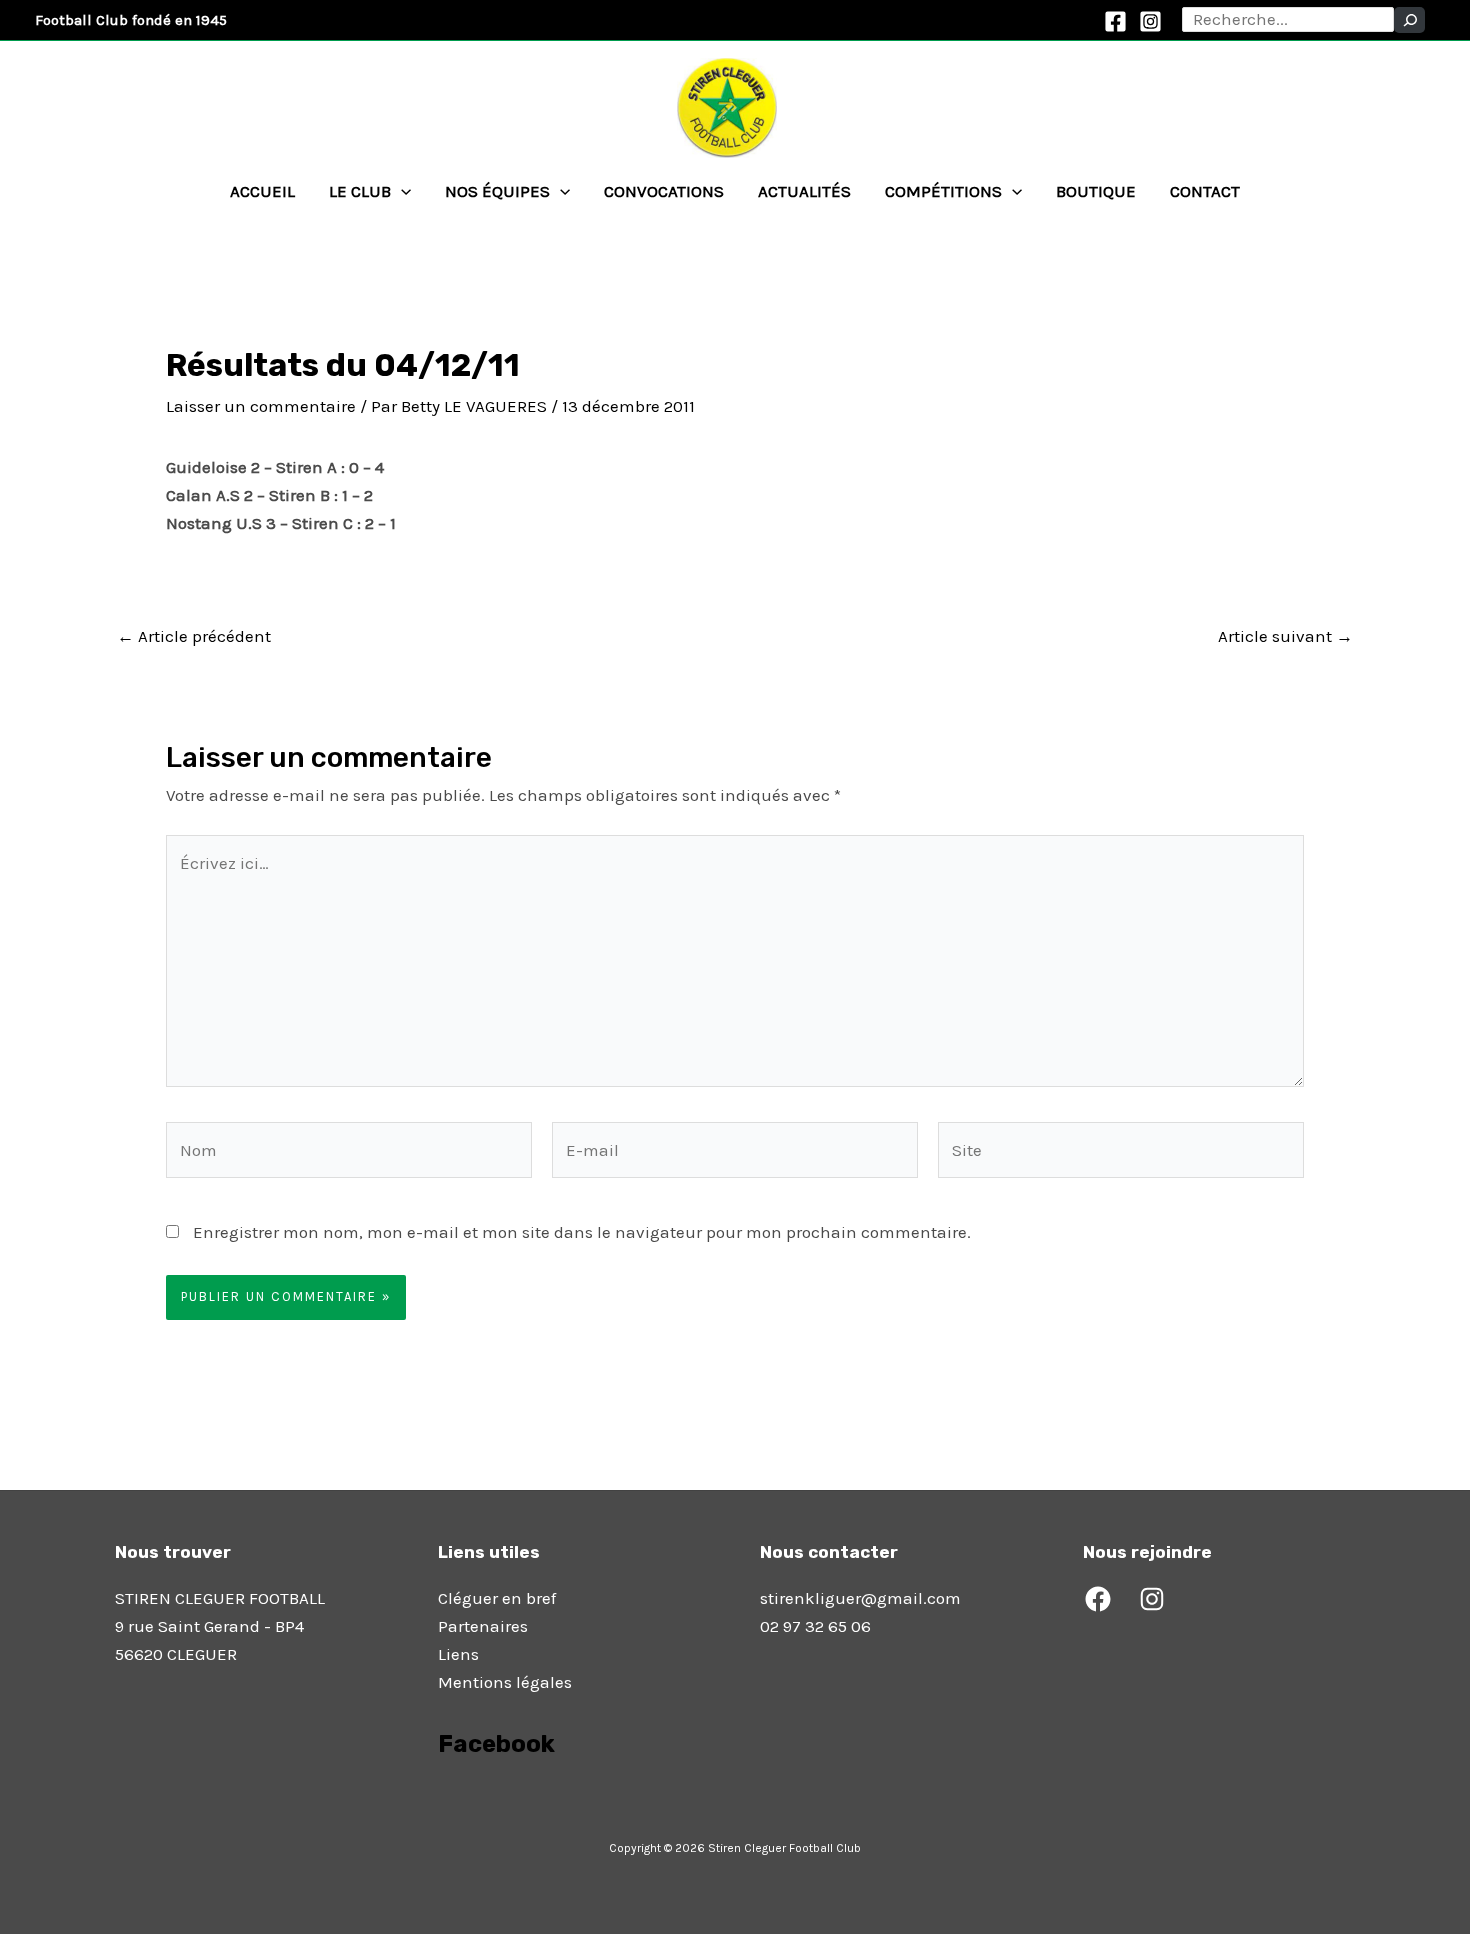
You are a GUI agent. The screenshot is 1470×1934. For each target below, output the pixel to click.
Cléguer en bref (497, 1598)
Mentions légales (505, 1682)
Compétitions (943, 191)
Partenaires (483, 1626)
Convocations (664, 191)
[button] (401, 191)
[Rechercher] (1409, 20)
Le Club (360, 191)
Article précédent (194, 636)
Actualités (804, 191)
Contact (1205, 191)
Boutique (1096, 191)
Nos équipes (497, 191)
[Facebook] (1115, 21)
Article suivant (1285, 636)
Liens (458, 1654)
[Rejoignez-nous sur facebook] (440, 1800)
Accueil (262, 191)
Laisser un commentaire (261, 406)
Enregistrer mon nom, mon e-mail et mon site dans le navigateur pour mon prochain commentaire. (582, 1232)
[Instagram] (1150, 21)
